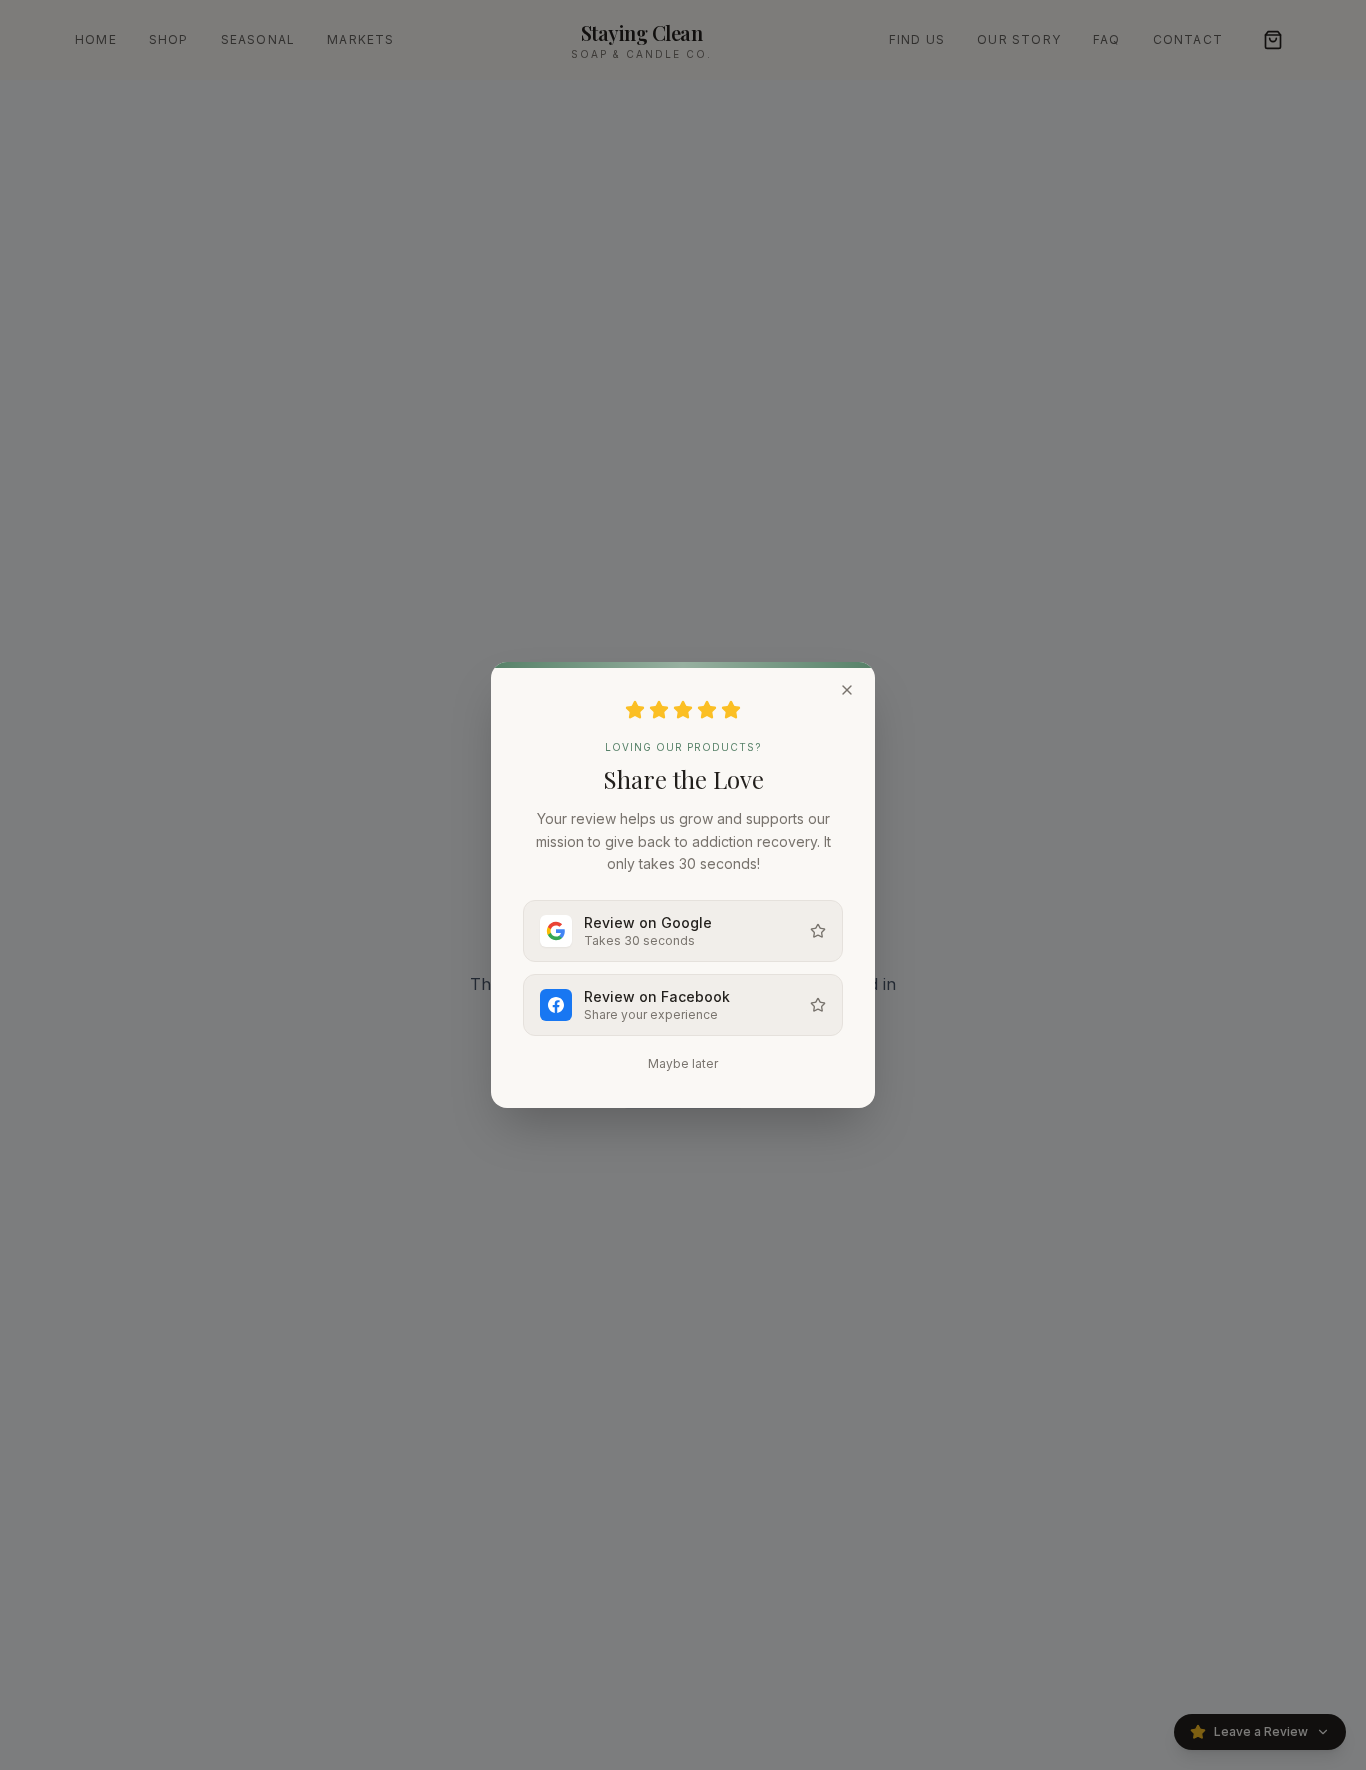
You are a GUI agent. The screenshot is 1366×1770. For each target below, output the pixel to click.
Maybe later (683, 1063)
